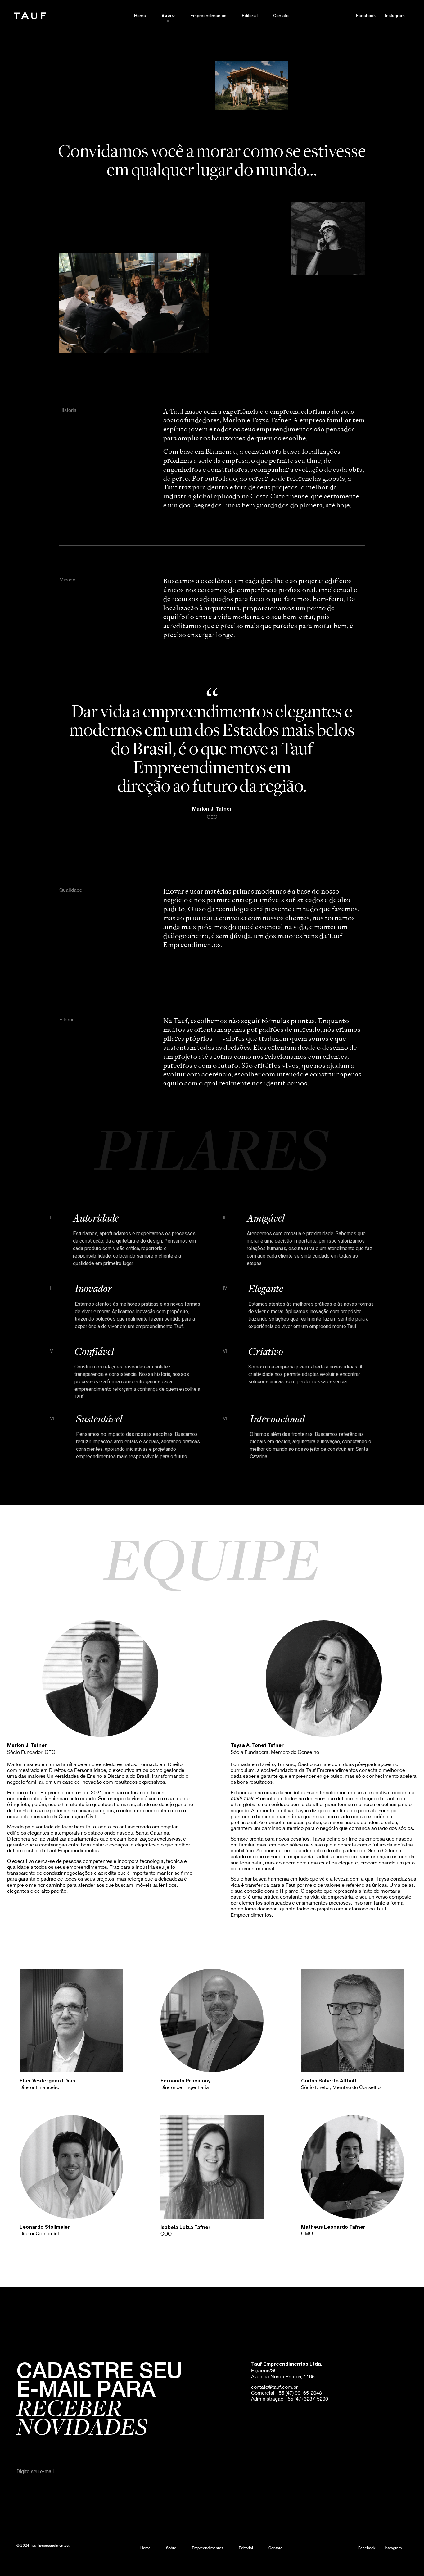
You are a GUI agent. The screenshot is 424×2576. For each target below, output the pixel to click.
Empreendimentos (208, 15)
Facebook (366, 15)
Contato (281, 15)
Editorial (250, 15)
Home (140, 15)
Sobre (168, 16)
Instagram (395, 15)
